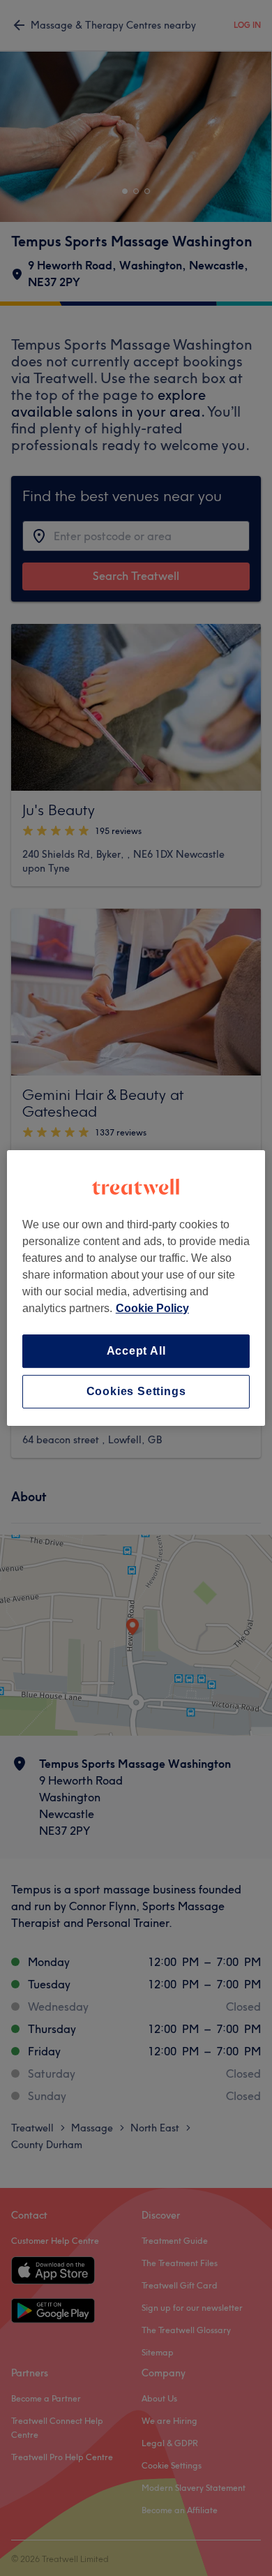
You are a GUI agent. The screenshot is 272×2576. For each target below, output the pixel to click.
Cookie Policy (152, 1308)
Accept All (136, 1351)
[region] (136, 1288)
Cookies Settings (136, 1391)
